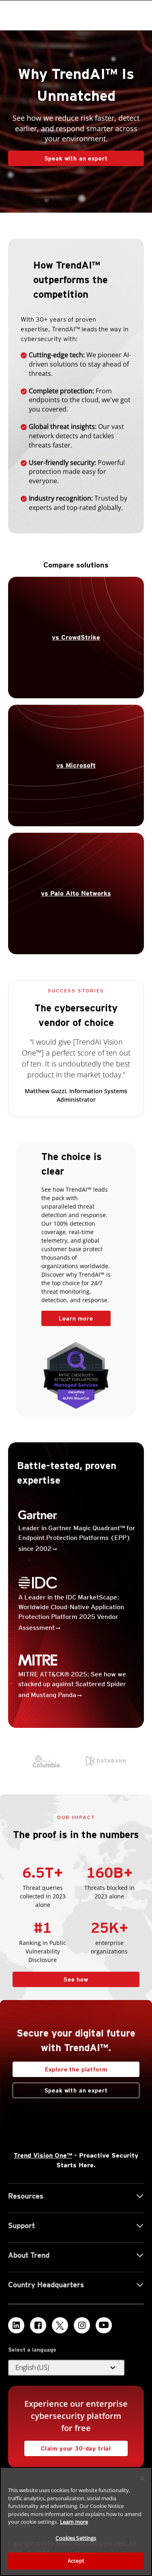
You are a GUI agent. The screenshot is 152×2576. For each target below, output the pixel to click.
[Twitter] (60, 2325)
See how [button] (76, 1979)
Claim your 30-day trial (68, 2446)
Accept (76, 2561)
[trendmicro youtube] (104, 2325)
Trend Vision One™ (43, 2155)
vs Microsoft (76, 765)
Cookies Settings (76, 2538)
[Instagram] (82, 2325)
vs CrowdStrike (76, 637)
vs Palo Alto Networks (76, 893)
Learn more (67, 1316)
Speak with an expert (76, 158)
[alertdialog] (76, 2522)
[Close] (142, 2478)
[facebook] (38, 2325)
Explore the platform (60, 2067)
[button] (66, 2368)
